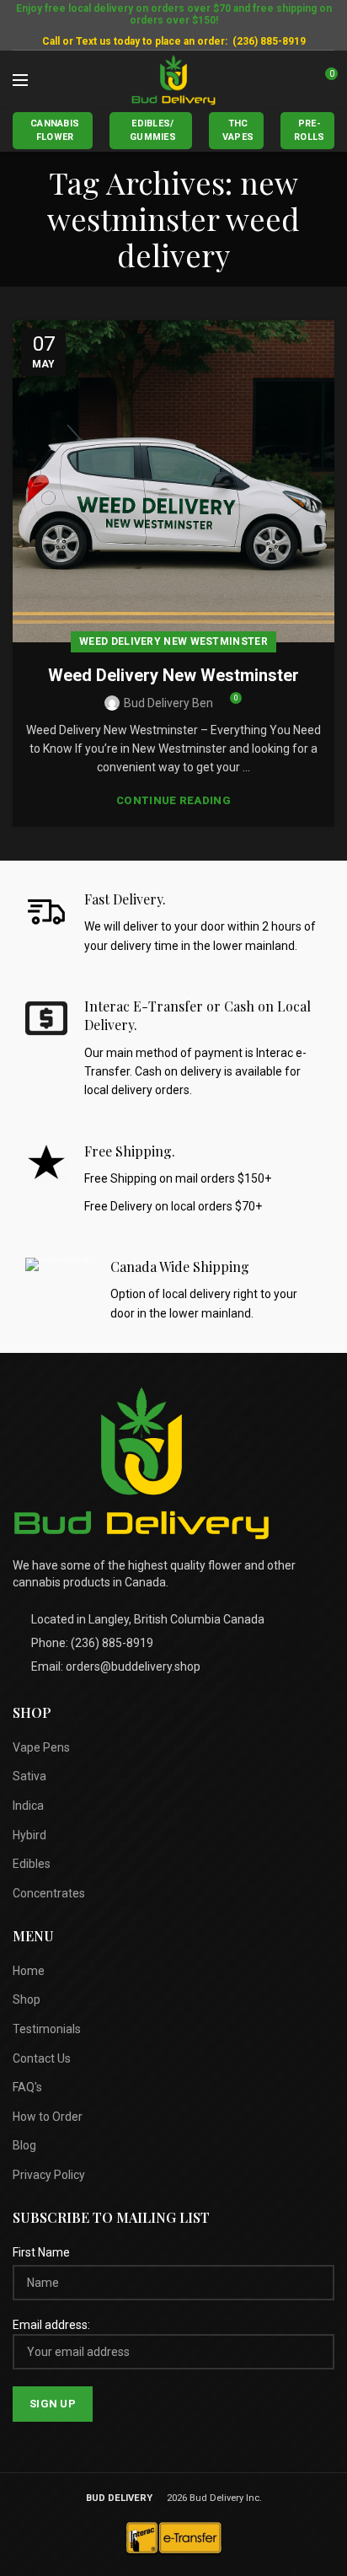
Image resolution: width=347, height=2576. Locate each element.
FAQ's (27, 2087)
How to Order (48, 2117)
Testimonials (47, 2029)
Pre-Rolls (310, 130)
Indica (28, 1806)
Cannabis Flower (55, 130)
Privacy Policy (49, 2175)
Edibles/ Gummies (153, 130)
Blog (24, 2145)
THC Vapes (238, 130)
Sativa (29, 1776)
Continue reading (173, 800)
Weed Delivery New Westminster (173, 641)
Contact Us (42, 2058)
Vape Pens (41, 1747)
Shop (27, 1999)
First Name (41, 2252)
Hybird (29, 1835)
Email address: (51, 2325)
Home (29, 1971)
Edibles (32, 1864)
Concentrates (49, 1893)
